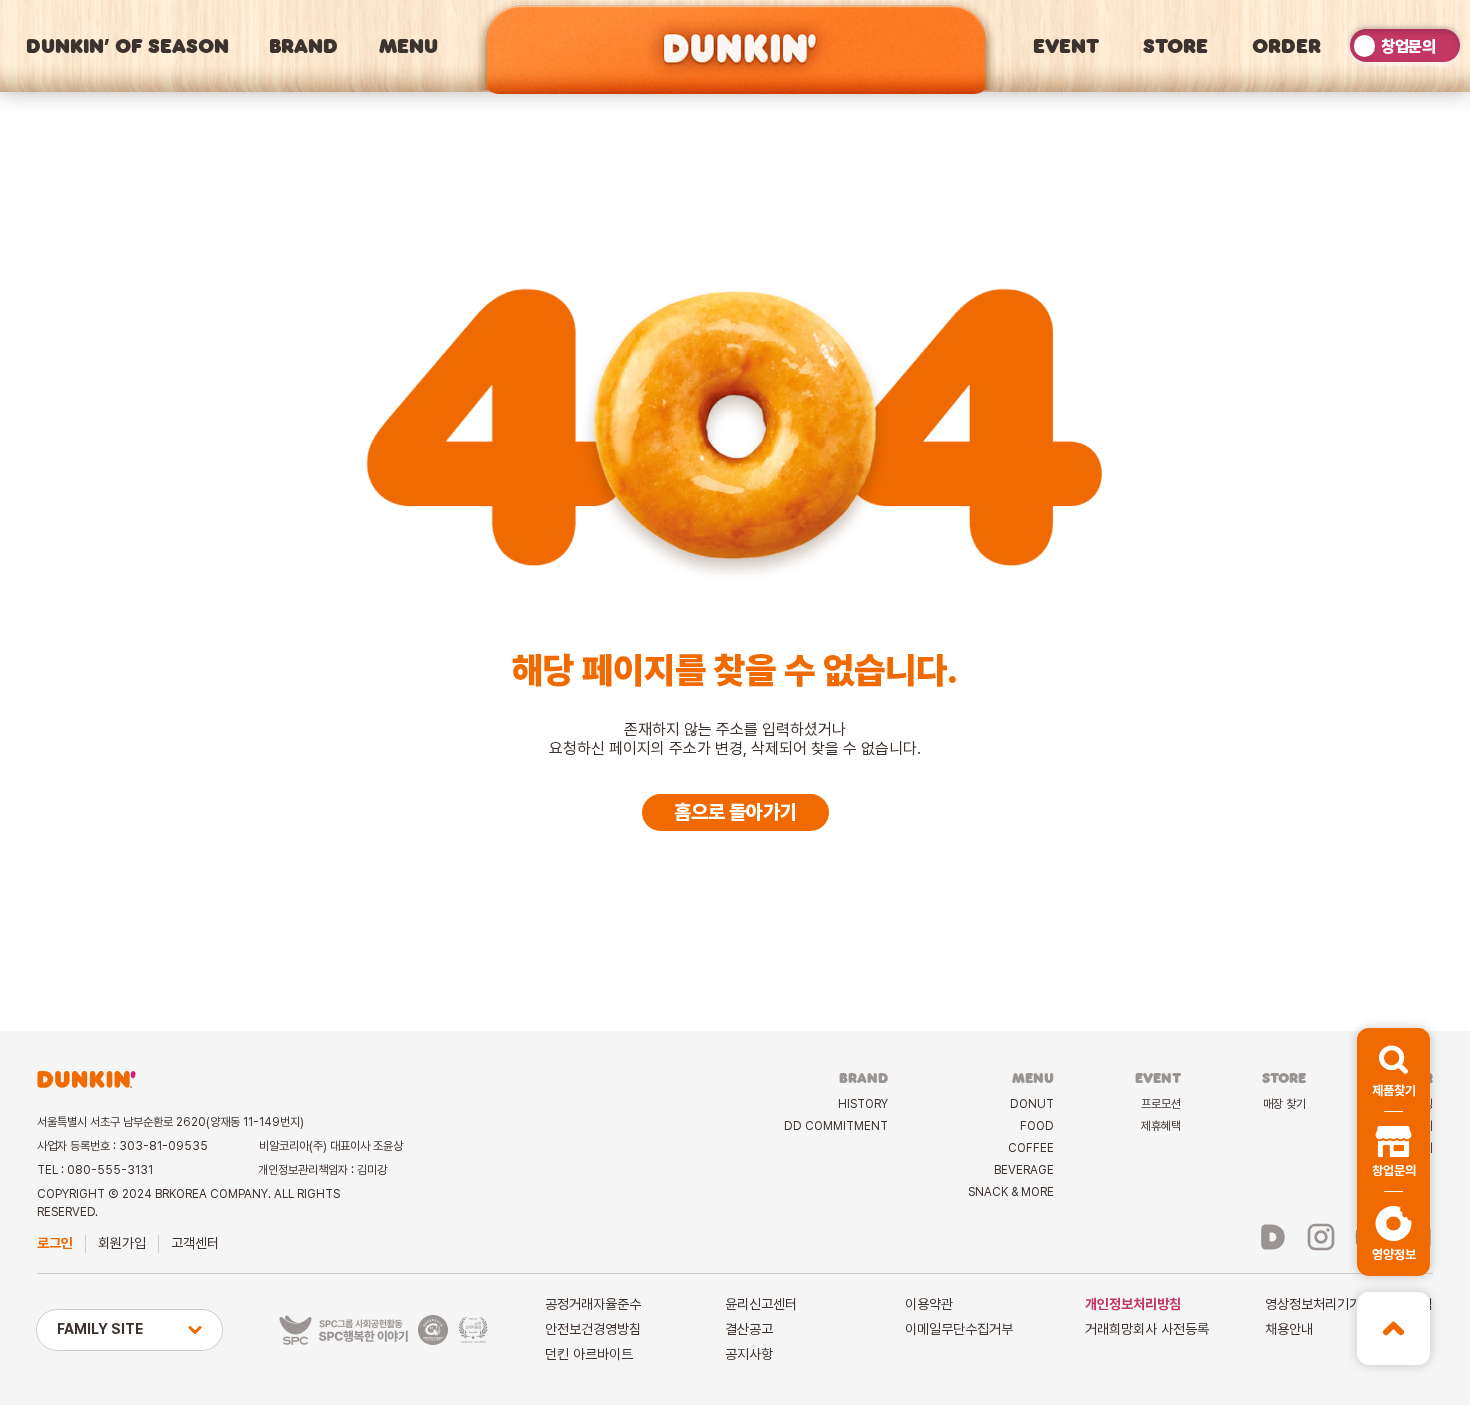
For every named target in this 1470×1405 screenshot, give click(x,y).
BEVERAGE (1024, 1170)
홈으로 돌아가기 (735, 812)
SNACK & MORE (1011, 1192)
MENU (408, 45)
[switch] (1405, 45)
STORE (1175, 45)
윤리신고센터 (761, 1304)
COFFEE (1031, 1148)
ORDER (1286, 45)
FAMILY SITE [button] (100, 1329)
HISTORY (863, 1104)
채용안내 (1289, 1329)
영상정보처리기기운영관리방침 (1349, 1304)
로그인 (55, 1243)
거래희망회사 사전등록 (1147, 1329)
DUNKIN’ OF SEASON (127, 45)
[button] (1393, 1070)
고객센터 (195, 1243)
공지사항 (749, 1354)
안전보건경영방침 (593, 1329)
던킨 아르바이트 (589, 1354)
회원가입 (122, 1243)
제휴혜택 (1161, 1126)
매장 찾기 (1284, 1104)
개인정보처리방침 (1133, 1304)
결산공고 (749, 1329)
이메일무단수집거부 (959, 1329)
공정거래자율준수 (593, 1304)
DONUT (1032, 1104)
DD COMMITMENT (836, 1126)
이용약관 (929, 1304)
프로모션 (1161, 1104)
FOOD (1037, 1126)
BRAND (303, 45)
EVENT (1066, 45)
